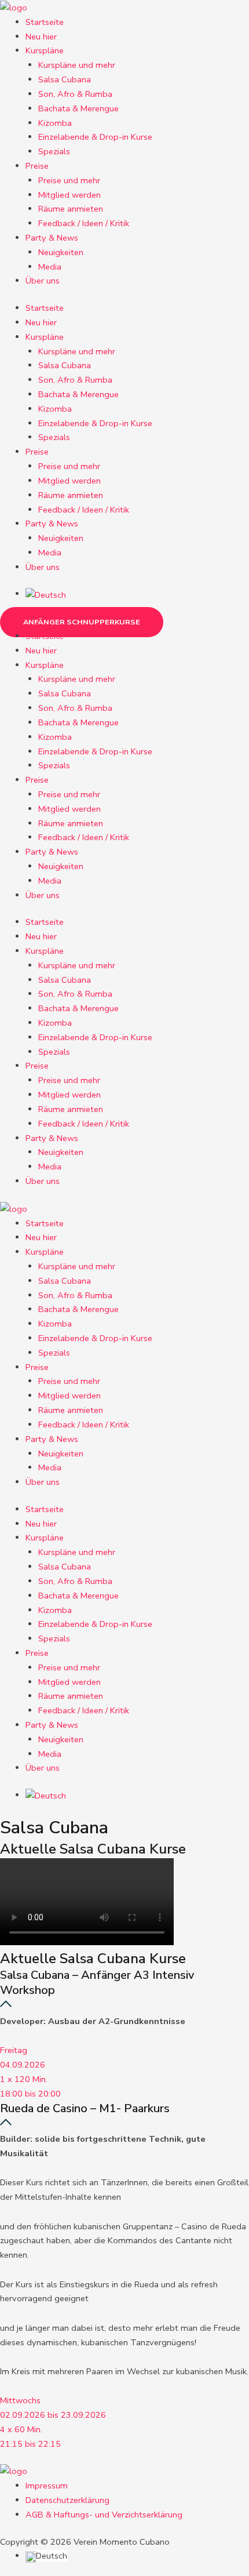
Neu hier (41, 37)
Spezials (54, 151)
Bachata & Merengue (78, 108)
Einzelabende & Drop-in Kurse (95, 137)
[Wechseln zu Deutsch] (46, 594)
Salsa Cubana (65, 79)
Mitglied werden (69, 195)
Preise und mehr (69, 180)
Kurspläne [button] (45, 50)
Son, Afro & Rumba (75, 94)
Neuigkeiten (61, 252)
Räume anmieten (71, 209)
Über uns (43, 281)
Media (50, 267)
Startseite (45, 22)
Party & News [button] (52, 238)
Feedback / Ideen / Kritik (84, 223)
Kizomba (55, 123)
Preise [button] (37, 166)
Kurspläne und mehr (77, 65)
